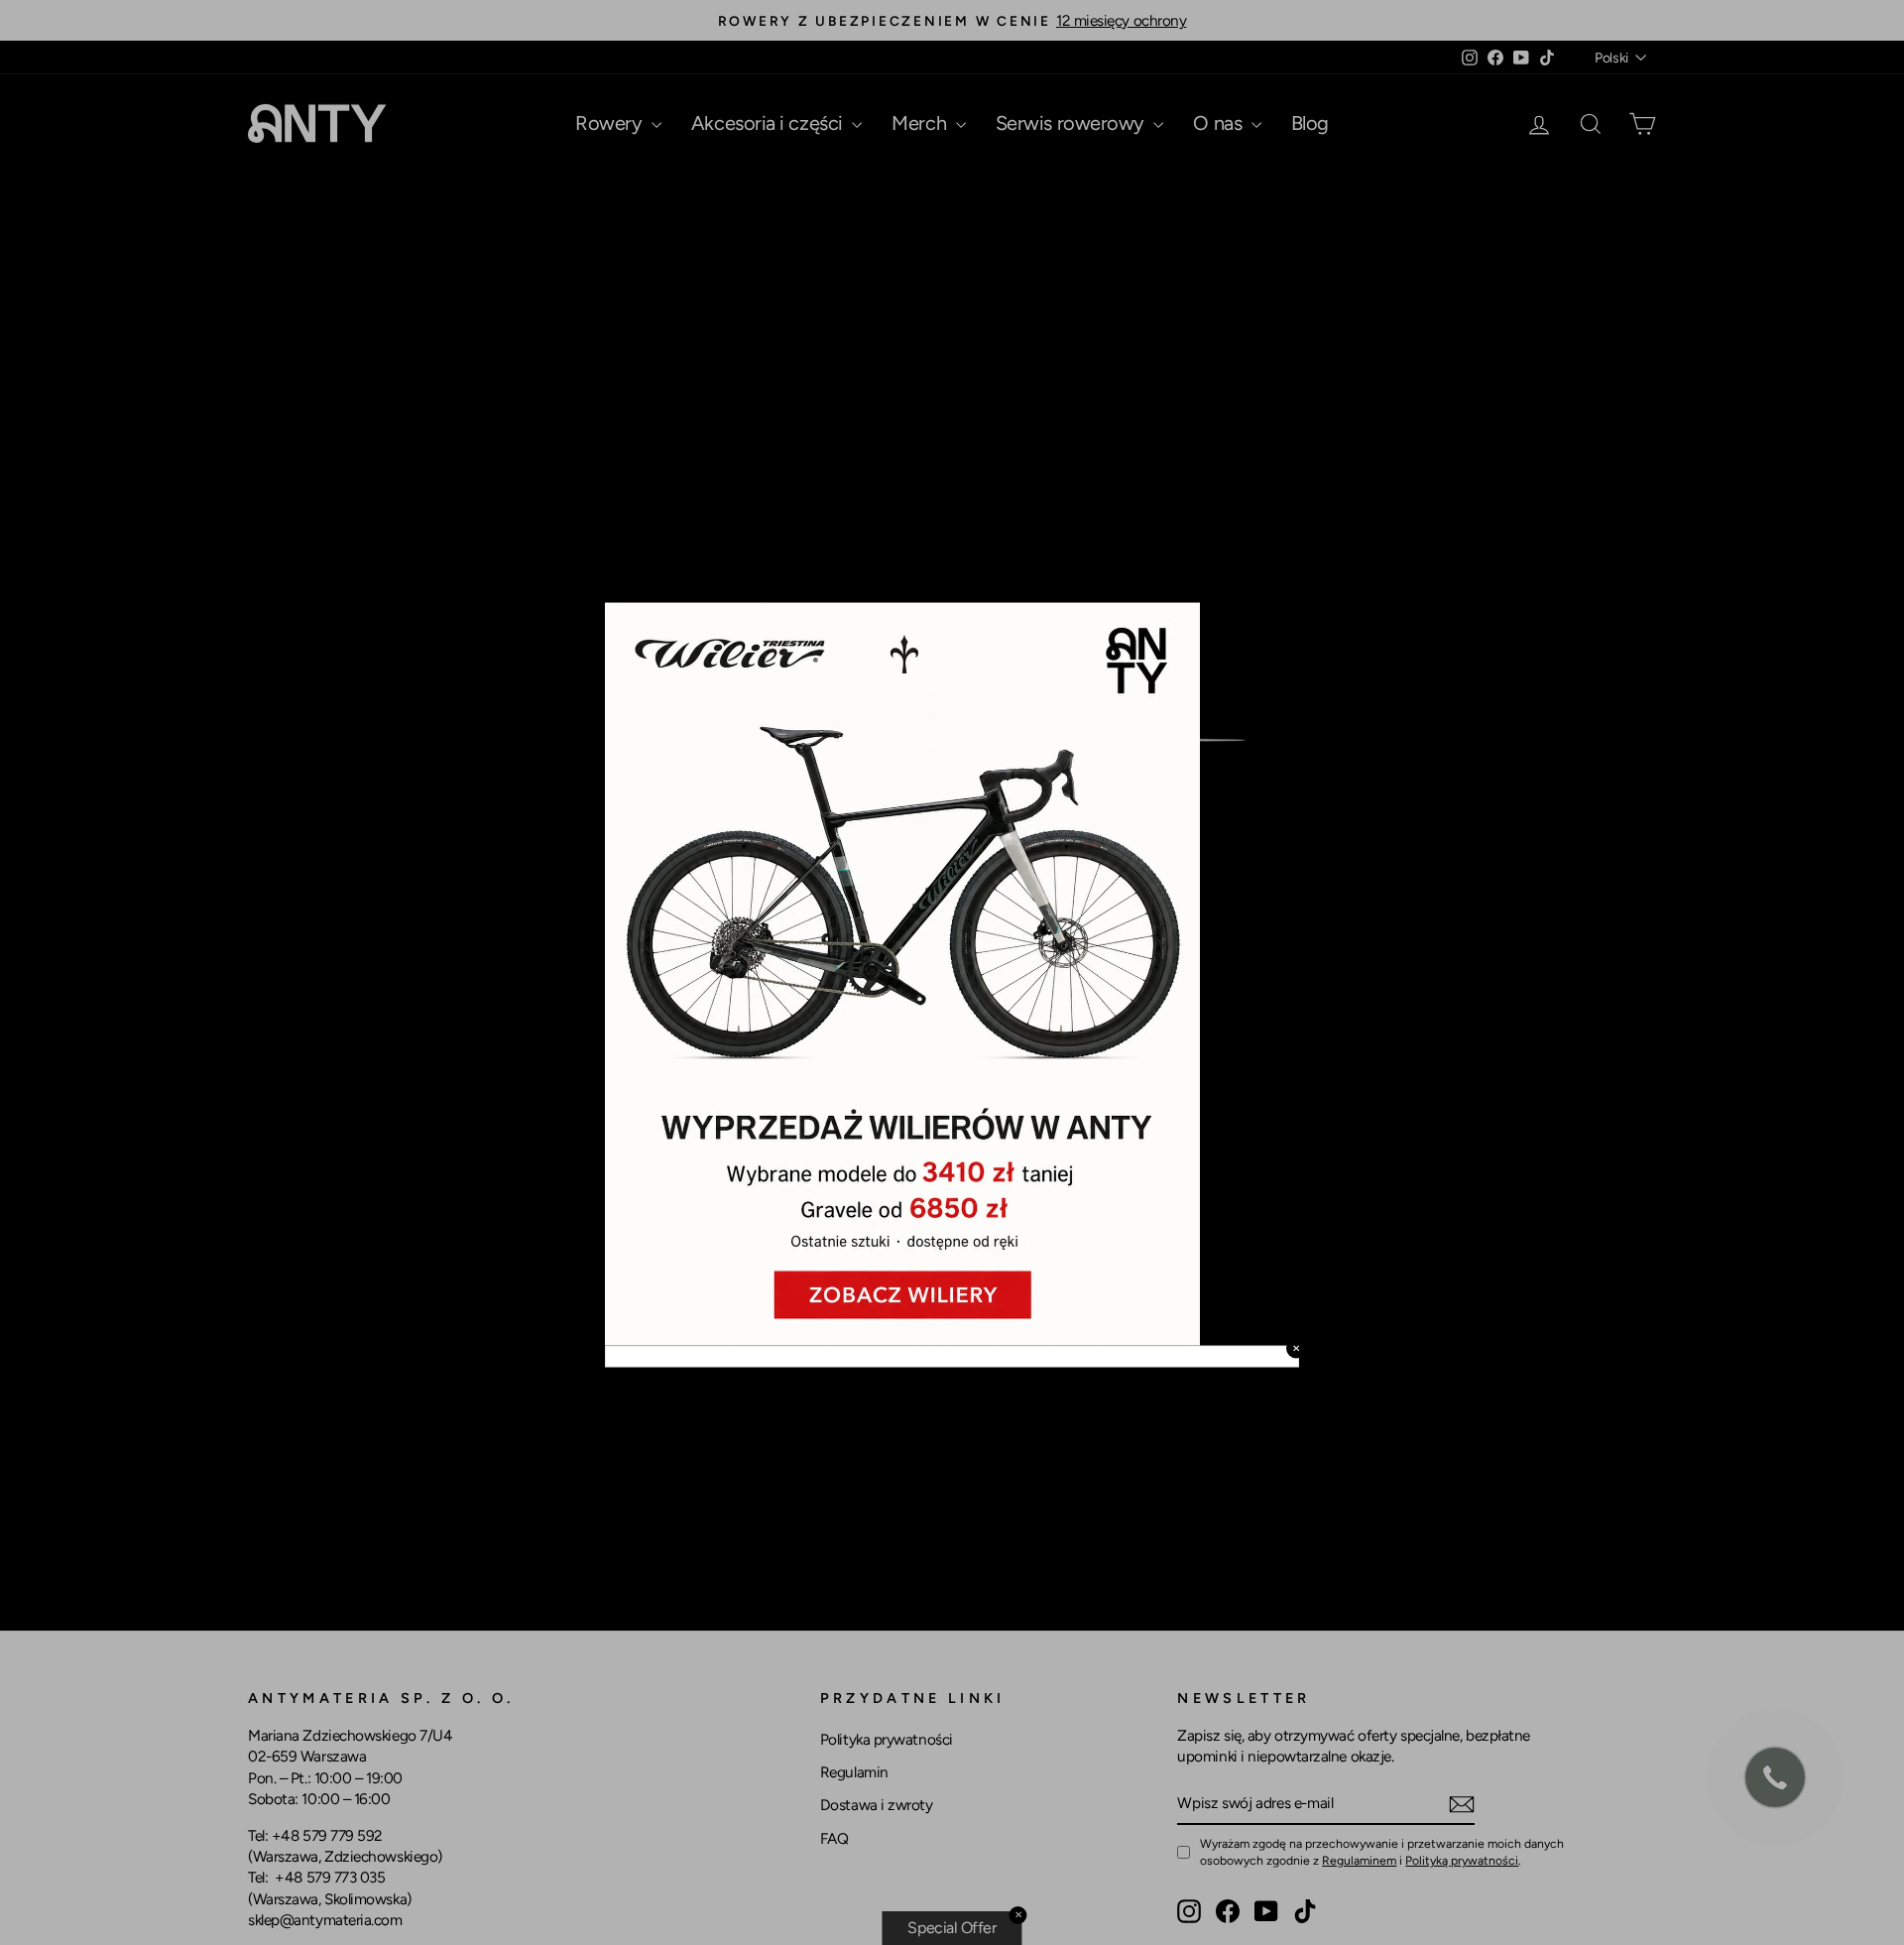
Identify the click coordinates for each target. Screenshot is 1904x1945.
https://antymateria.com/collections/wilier (764, 589)
